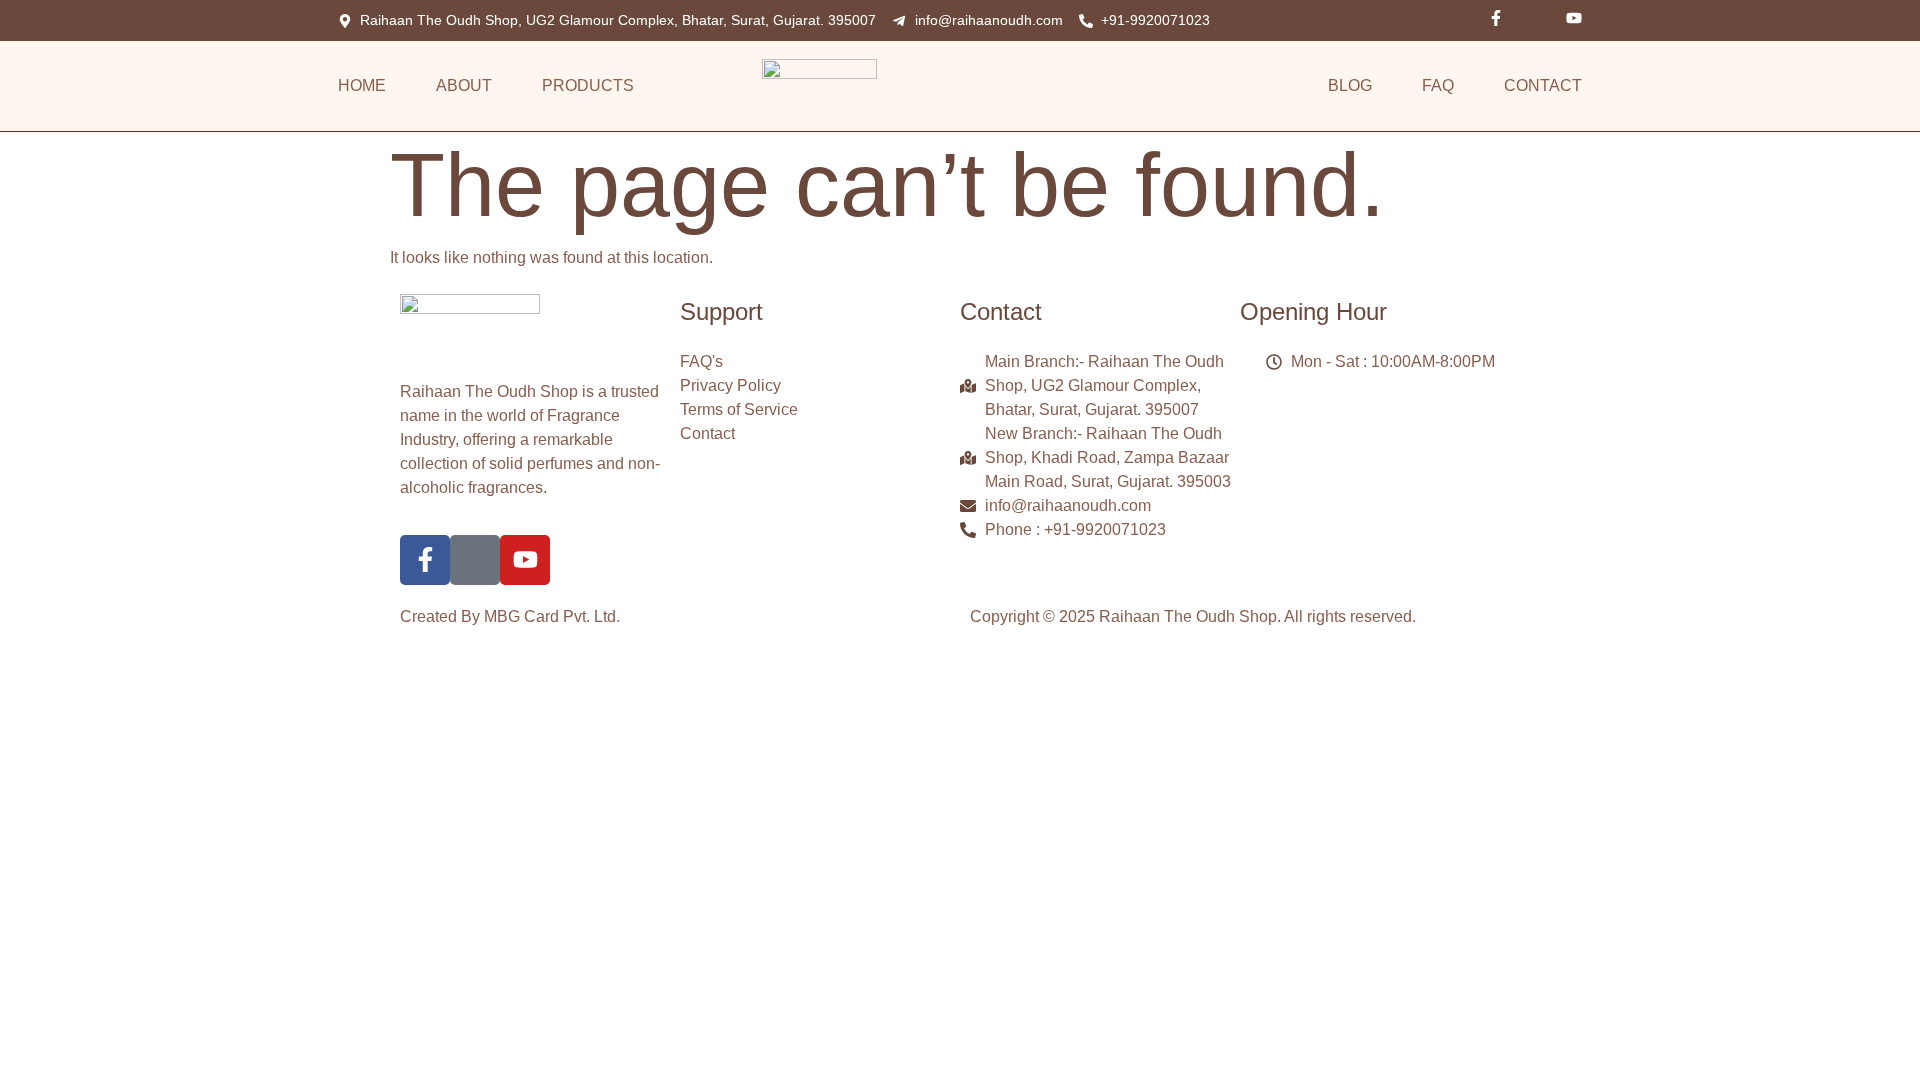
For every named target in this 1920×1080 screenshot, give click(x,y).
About (464, 85)
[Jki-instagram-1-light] (1535, 18)
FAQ (1438, 85)
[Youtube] (1574, 18)
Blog (1350, 85)
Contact (1543, 85)
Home (362, 85)
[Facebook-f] (1496, 18)
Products (588, 85)
